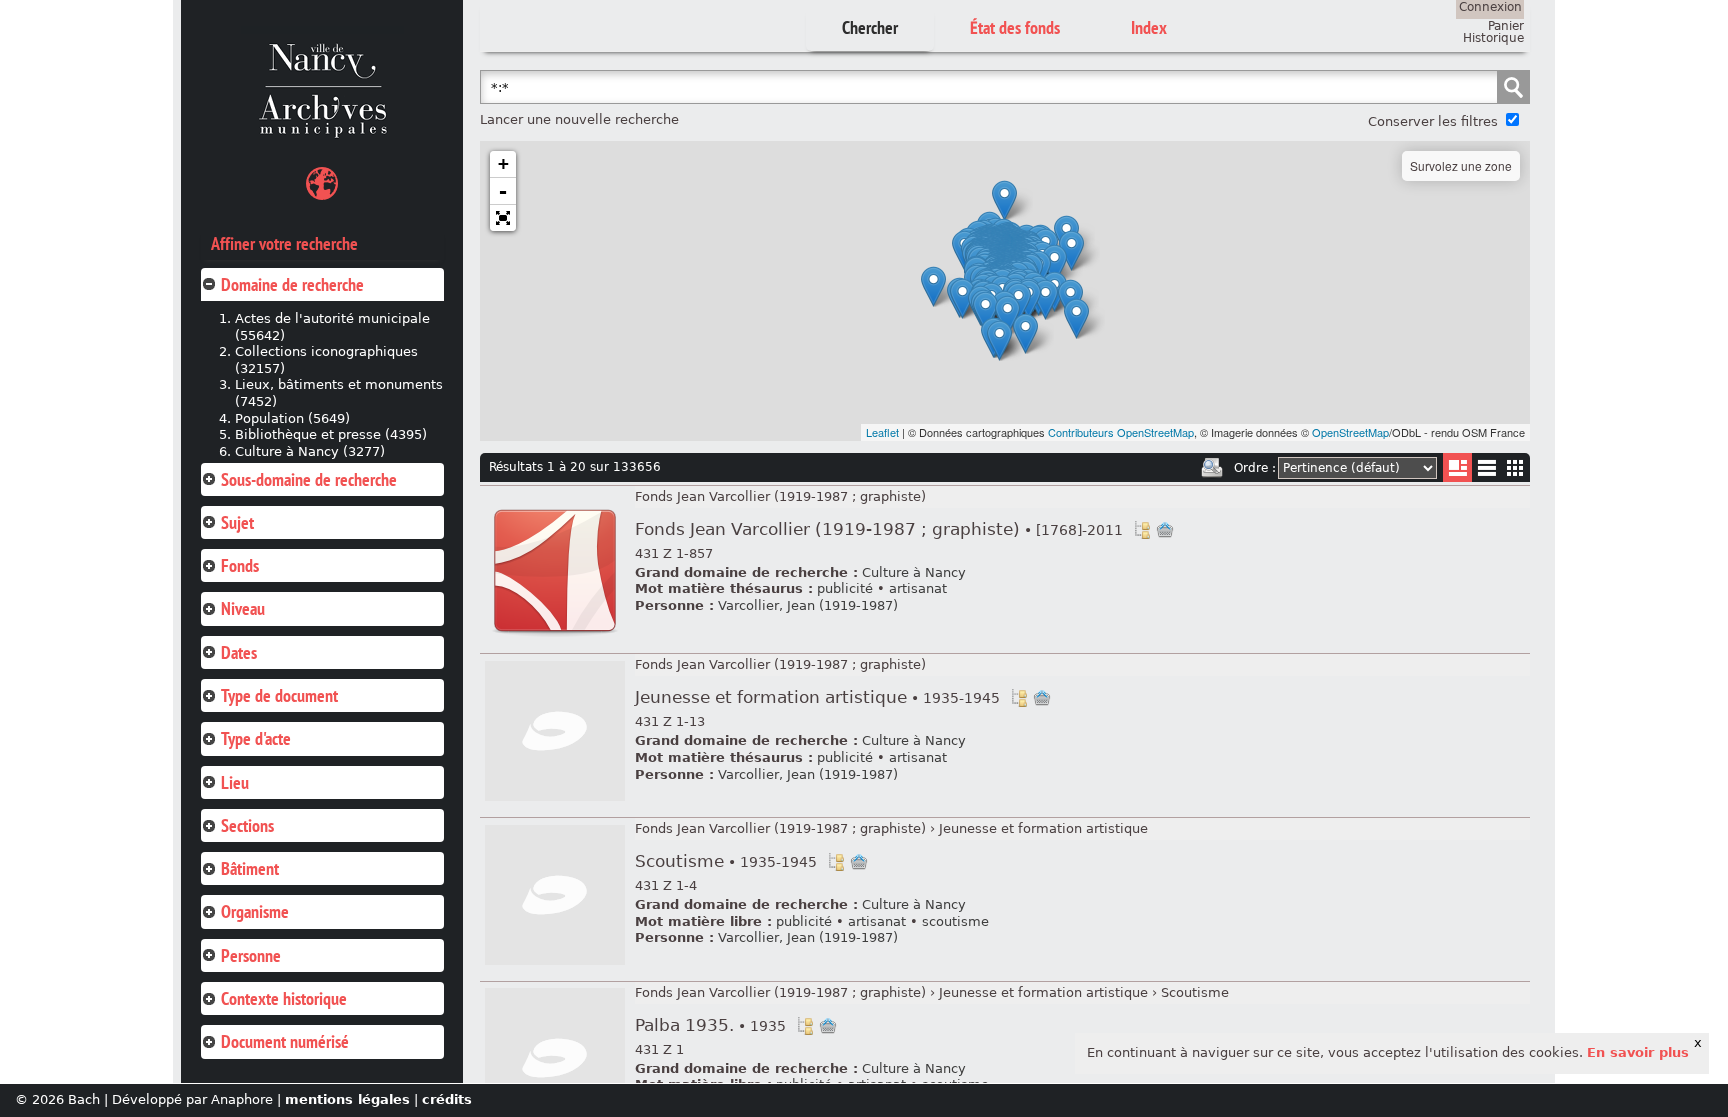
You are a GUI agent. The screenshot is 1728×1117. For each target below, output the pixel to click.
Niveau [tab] (243, 608)
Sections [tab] (247, 825)
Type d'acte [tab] (256, 738)
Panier (1506, 26)
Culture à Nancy (914, 572)
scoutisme (955, 921)
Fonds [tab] (240, 565)
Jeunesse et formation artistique (817, 697)
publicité (845, 588)
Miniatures (1515, 467)
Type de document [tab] (279, 695)
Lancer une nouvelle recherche (579, 119)
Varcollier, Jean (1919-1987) (808, 605)
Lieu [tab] (235, 782)
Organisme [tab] (255, 911)
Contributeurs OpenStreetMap (1121, 432)
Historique (1493, 38)
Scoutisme (726, 861)
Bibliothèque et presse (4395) (331, 434)
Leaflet (882, 432)
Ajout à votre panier (1165, 530)
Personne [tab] (251, 955)
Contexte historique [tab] (284, 998)
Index (1149, 27)
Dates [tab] (239, 652)
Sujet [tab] (237, 522)
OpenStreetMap (1350, 432)
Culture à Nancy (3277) (310, 451)
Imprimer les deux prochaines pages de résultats (1212, 468)
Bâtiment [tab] (250, 868)
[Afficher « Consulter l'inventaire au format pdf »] (555, 637)
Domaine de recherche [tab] (292, 284)
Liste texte (1486, 471)
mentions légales (347, 1099)
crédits (447, 1099)
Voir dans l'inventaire (1142, 530)
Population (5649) (292, 418)
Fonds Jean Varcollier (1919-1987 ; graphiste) (780, 496)
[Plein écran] (503, 218)
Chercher (870, 27)
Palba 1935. (710, 1025)
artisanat (918, 588)
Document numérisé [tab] (285, 1041)
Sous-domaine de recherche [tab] (309, 479)
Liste (1457, 467)
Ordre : (1255, 468)
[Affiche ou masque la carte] (322, 186)
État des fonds (1015, 27)
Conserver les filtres (1433, 121)
